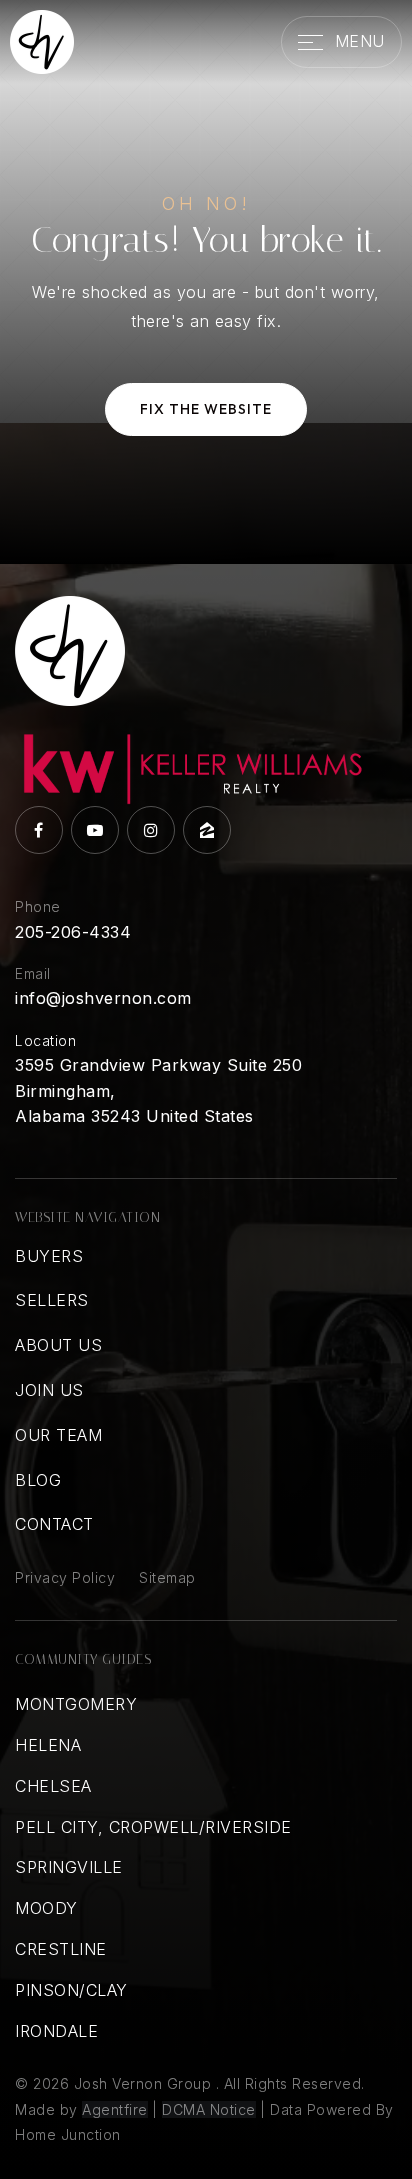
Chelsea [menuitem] (53, 1786)
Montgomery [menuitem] (76, 1704)
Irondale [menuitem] (56, 2031)
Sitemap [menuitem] (167, 1577)
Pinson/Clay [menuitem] (71, 1990)
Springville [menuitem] (69, 1867)
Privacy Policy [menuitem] (65, 1577)
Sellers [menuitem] (52, 1300)
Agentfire (115, 2109)
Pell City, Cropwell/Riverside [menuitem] (153, 1827)
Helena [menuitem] (48, 1745)
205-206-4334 (73, 932)
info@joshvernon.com (103, 998)
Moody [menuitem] (46, 1908)
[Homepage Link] (42, 40)
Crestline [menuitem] (61, 1949)
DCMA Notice (209, 2109)
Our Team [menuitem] (58, 1435)
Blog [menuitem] (38, 1480)
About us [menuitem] (58, 1345)
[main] (206, 282)
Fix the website (206, 409)
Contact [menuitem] (54, 1524)
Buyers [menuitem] (49, 1256)
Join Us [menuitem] (49, 1390)
